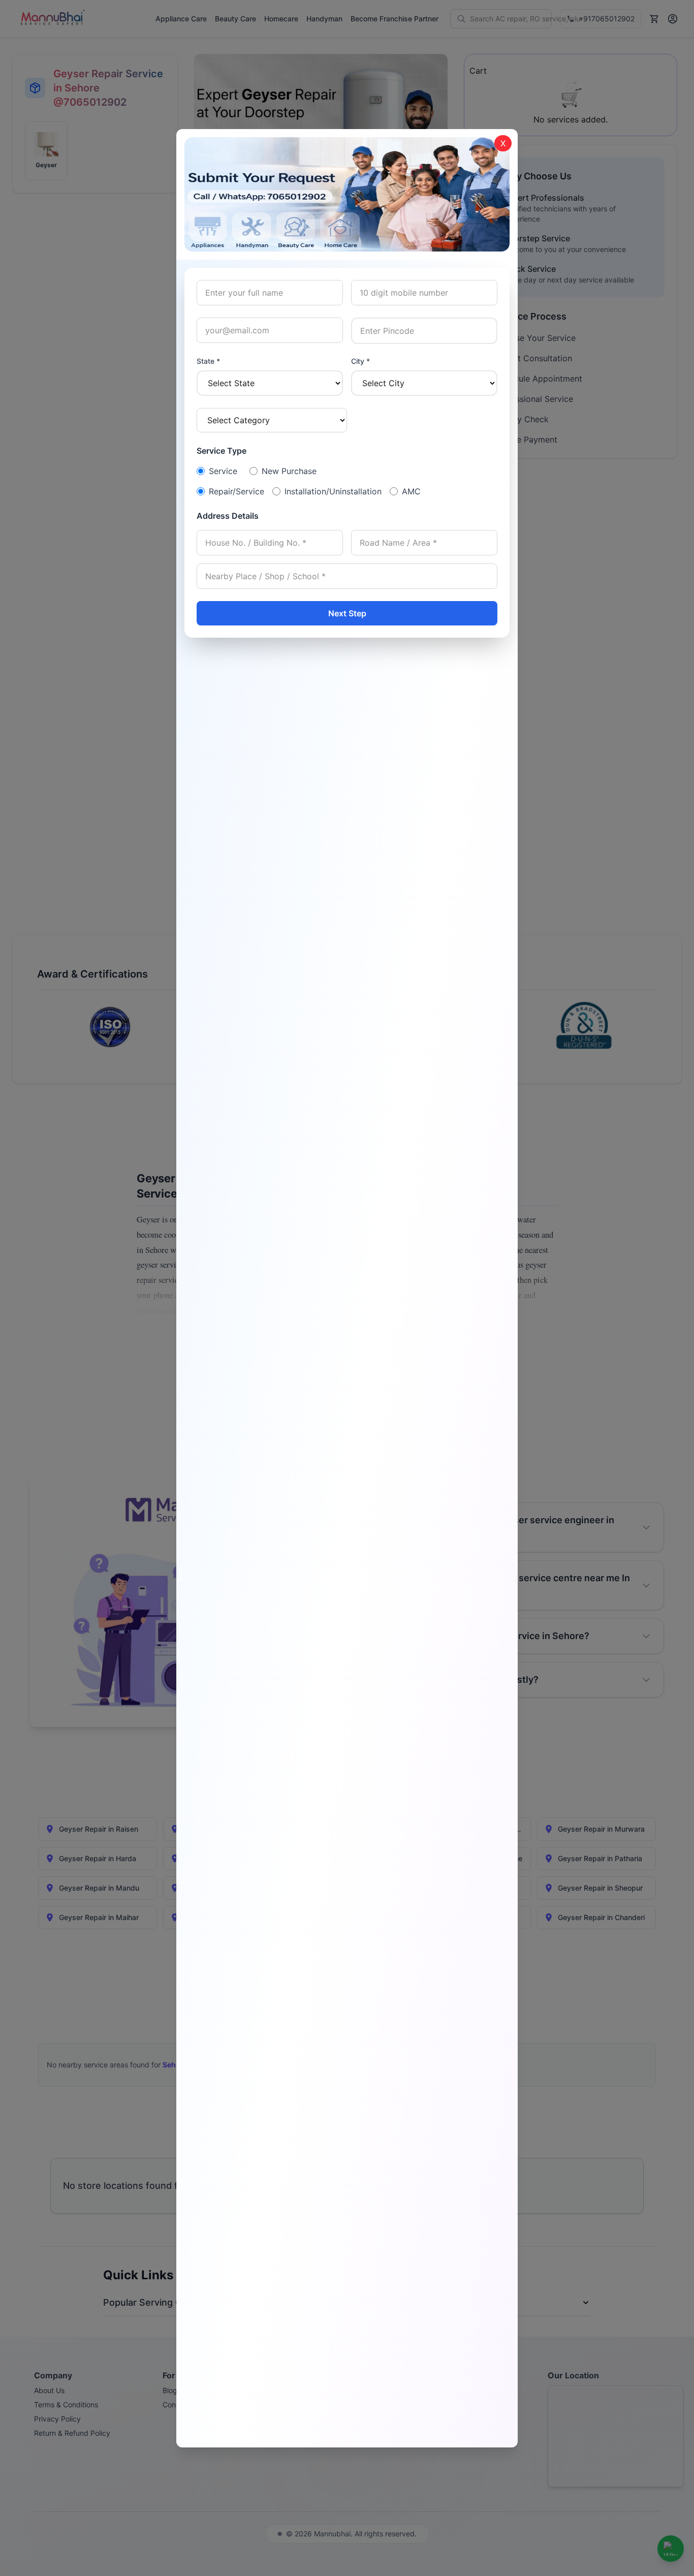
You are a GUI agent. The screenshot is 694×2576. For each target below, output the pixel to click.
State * (208, 361)
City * (360, 361)
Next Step (347, 613)
